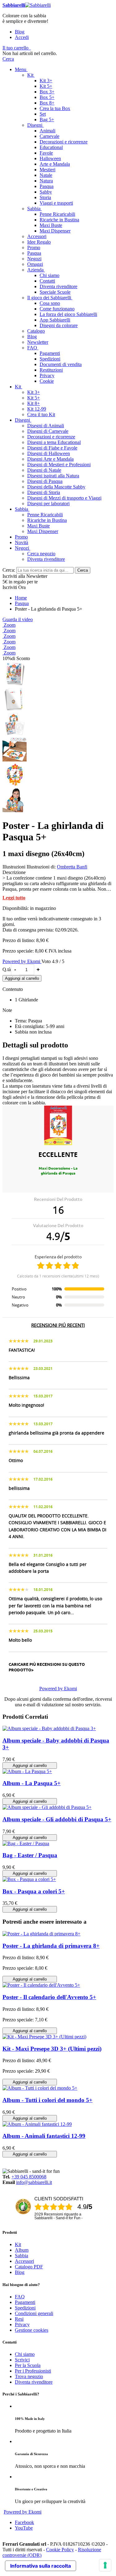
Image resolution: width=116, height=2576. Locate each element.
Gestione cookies (32, 2330)
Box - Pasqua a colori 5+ (34, 1891)
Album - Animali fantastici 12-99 (44, 2136)
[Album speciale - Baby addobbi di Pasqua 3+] (49, 1728)
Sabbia (21, 2256)
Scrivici (22, 2360)
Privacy (22, 2324)
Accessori (24, 2261)
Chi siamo (25, 2354)
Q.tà (7, 969)
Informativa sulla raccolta (41, 2566)
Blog (20, 32)
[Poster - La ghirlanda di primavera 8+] (41, 1934)
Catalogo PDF (29, 2267)
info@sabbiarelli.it (34, 2182)
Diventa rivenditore (34, 2382)
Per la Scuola (28, 2365)
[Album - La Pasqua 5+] (27, 1771)
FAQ (20, 2297)
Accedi (22, 37)
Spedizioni (25, 2308)
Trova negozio (29, 2376)
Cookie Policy (60, 2550)
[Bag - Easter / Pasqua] (26, 1843)
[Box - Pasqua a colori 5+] (29, 1879)
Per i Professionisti (33, 2371)
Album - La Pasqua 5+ (32, 1783)
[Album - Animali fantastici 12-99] (37, 2124)
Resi (19, 2319)
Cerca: (9, 570)
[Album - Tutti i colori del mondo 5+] (40, 2088)
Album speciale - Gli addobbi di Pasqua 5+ (57, 1819)
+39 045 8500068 (29, 2177)
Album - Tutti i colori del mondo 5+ (47, 2100)
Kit (18, 2244)
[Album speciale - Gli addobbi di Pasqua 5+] (47, 1807)
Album (22, 2250)
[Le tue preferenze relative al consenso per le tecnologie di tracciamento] (105, 2565)
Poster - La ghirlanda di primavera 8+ (51, 1946)
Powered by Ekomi (22, 961)
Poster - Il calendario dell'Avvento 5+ (49, 1997)
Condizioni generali (34, 2313)
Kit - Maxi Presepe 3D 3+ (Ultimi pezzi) (52, 2049)
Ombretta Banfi (72, 867)
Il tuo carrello (15, 48)
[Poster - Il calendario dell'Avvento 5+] (41, 1985)
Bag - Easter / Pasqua (30, 1855)
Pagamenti (25, 2302)
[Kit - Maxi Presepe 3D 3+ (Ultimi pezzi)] (44, 2037)
